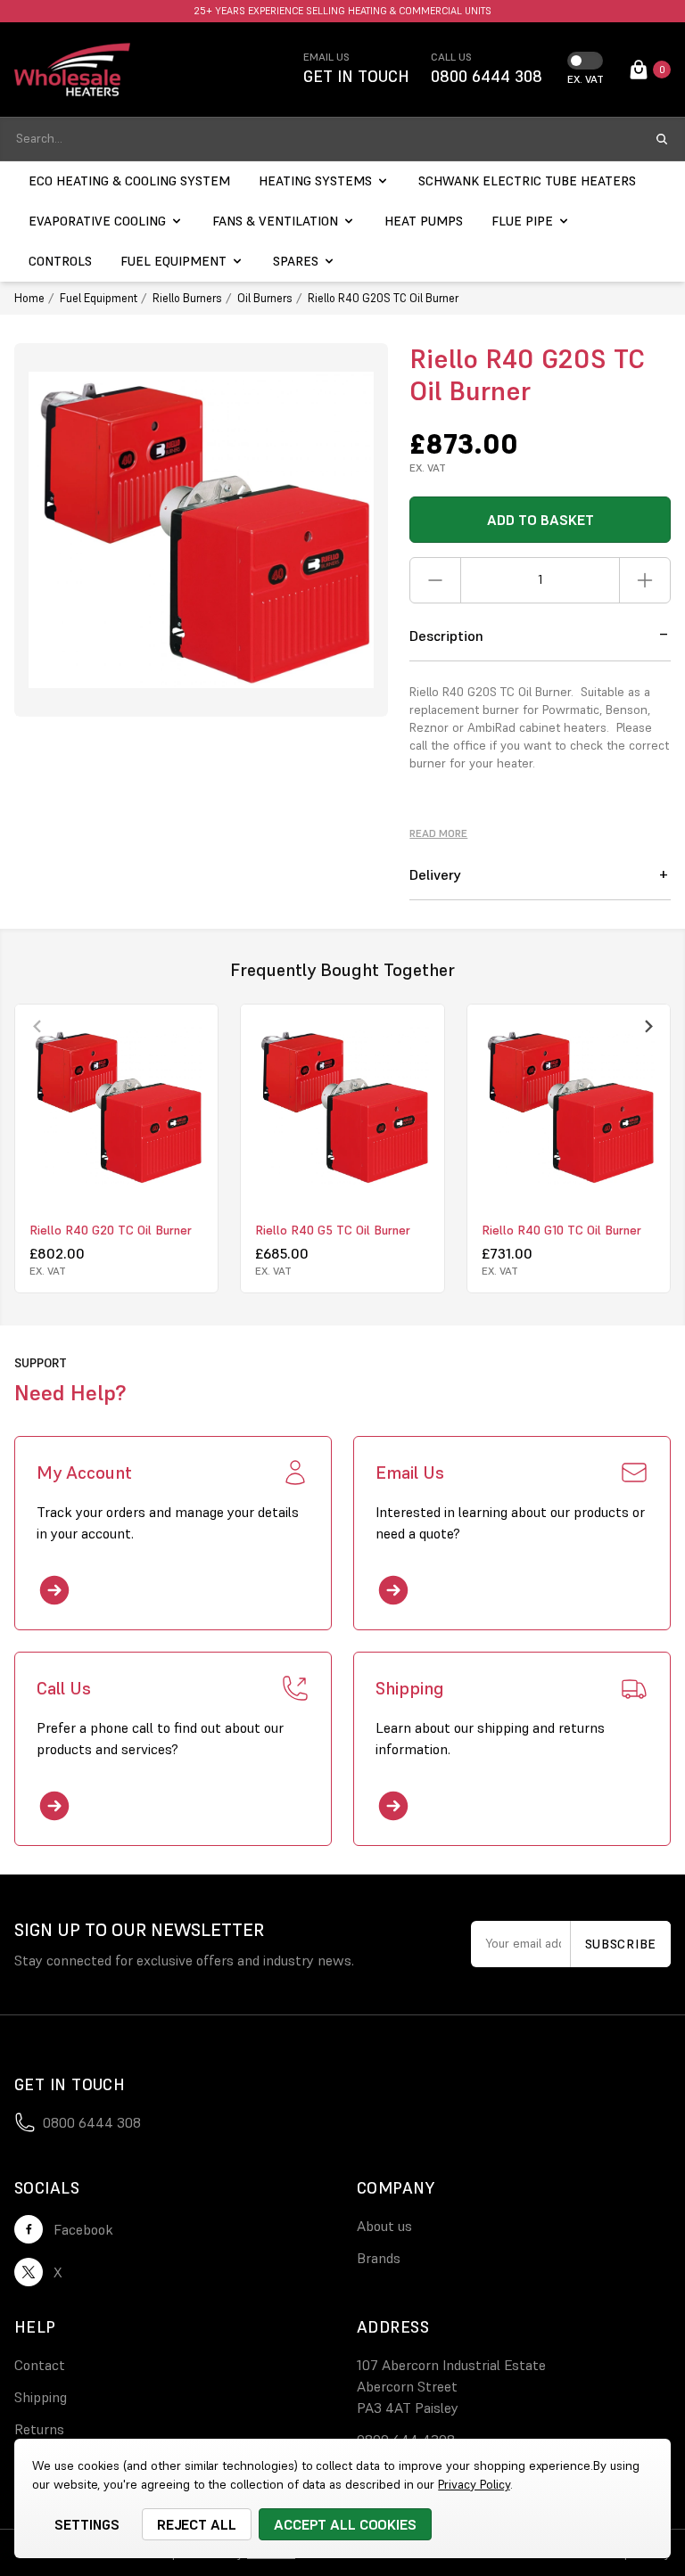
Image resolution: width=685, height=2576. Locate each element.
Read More (438, 833)
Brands (379, 2258)
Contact (40, 2365)
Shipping (41, 2397)
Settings (87, 2524)
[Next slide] (648, 1027)
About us (384, 2226)
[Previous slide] (37, 1027)
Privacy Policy (474, 2484)
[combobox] (326, 139)
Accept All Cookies (345, 2524)
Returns (39, 2429)
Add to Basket (541, 520)
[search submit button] (662, 139)
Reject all (197, 2524)
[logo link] (72, 70)
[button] (540, 636)
